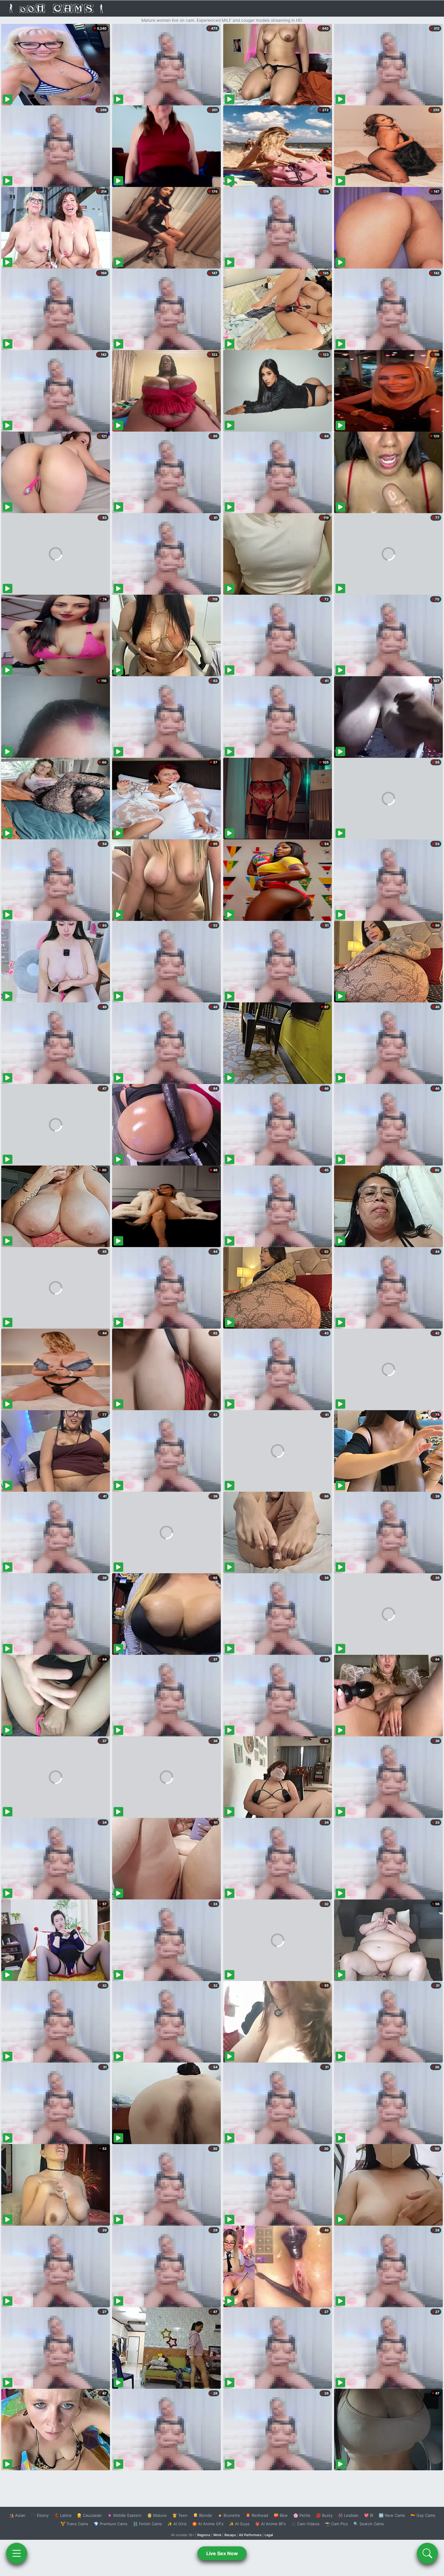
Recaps (230, 2535)
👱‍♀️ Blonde (203, 2515)
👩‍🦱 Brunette (229, 2515)
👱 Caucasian (89, 2515)
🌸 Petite (302, 2515)
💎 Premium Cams (111, 2524)
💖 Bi (369, 2515)
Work (217, 2535)
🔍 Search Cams (369, 2524)
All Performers (250, 2535)
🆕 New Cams (392, 2515)
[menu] (17, 2553)
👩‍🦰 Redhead (257, 2515)
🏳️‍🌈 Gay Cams (423, 2515)
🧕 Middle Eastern (124, 2515)
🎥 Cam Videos (305, 2524)
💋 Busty (324, 2515)
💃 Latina (63, 2515)
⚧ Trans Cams (74, 2524)
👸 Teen (180, 2515)
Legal (269, 2535)
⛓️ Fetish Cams (147, 2524)
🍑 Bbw (281, 2515)
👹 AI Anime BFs (270, 2524)
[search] (427, 2553)
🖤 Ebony (40, 2515)
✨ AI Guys (239, 2524)
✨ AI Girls (177, 2524)
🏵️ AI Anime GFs (208, 2524)
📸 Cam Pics (336, 2524)
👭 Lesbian (348, 2515)
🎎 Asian (17, 2515)
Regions (204, 2535)
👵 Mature (157, 2515)
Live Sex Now (222, 2553)
